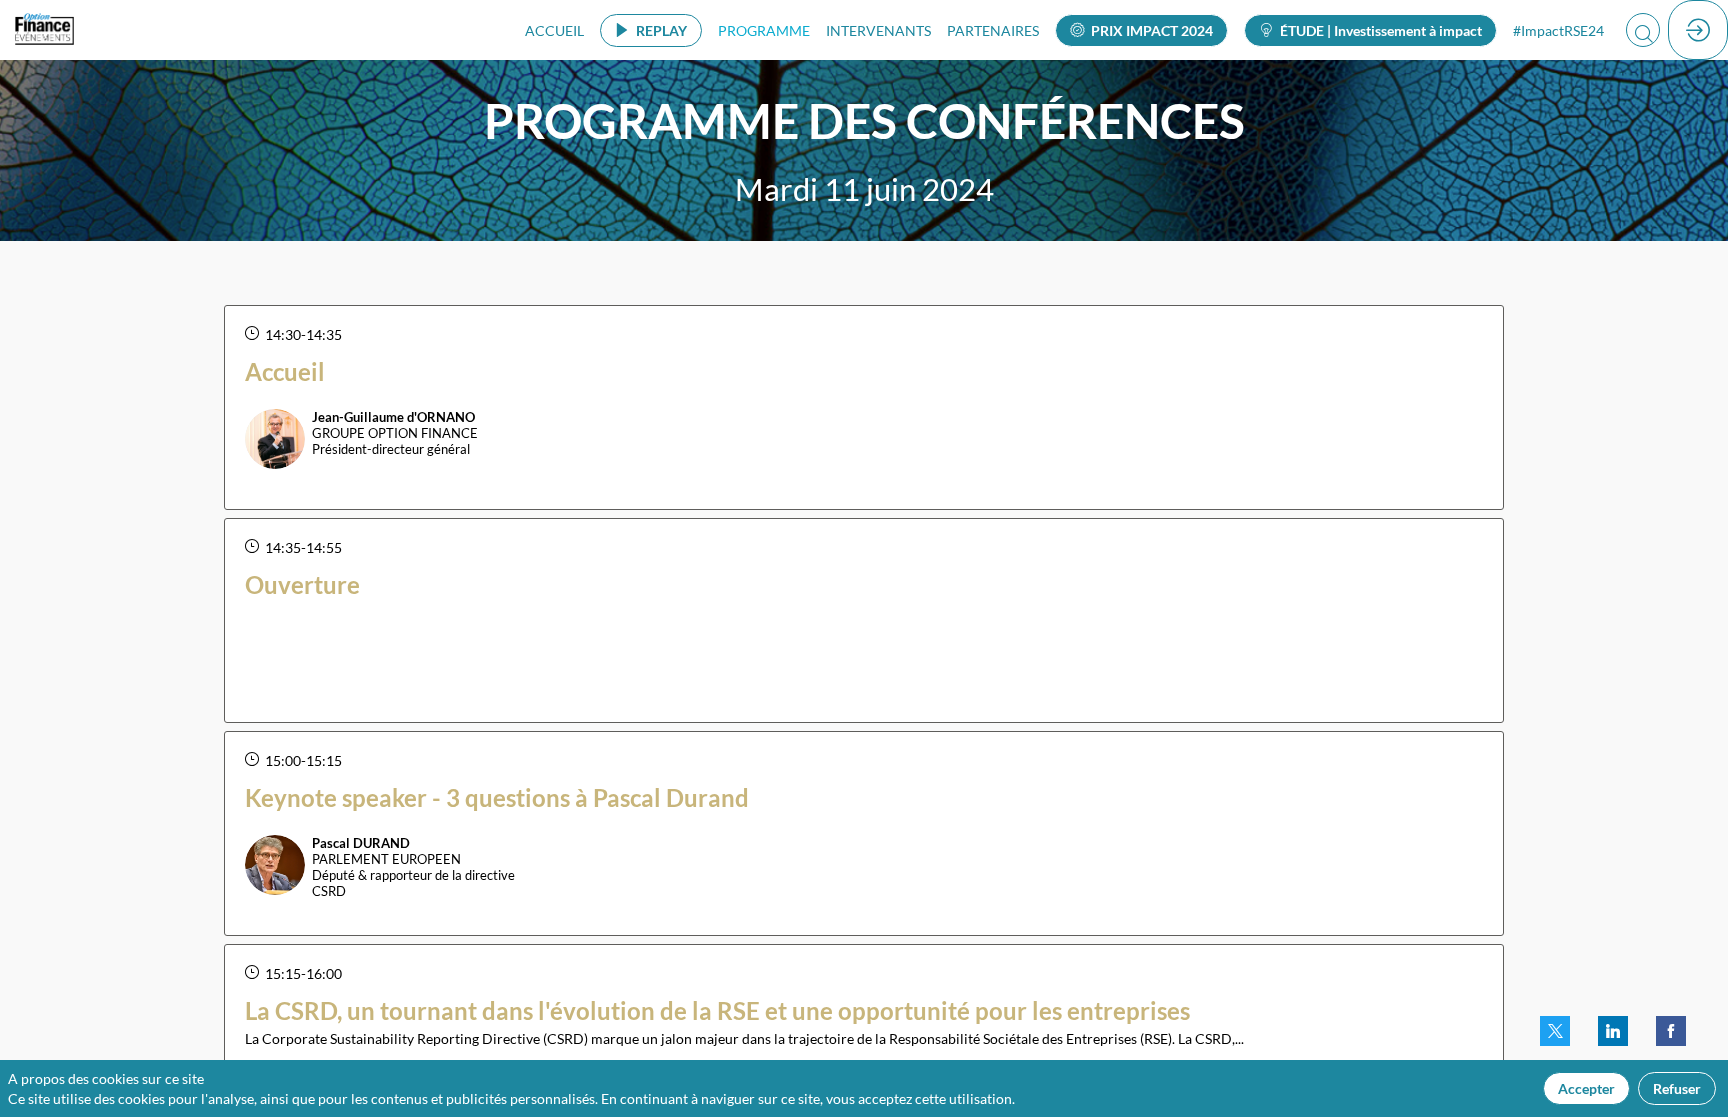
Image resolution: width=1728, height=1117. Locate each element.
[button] (651, 30)
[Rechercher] (1643, 30)
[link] (554, 30)
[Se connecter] (1698, 30)
